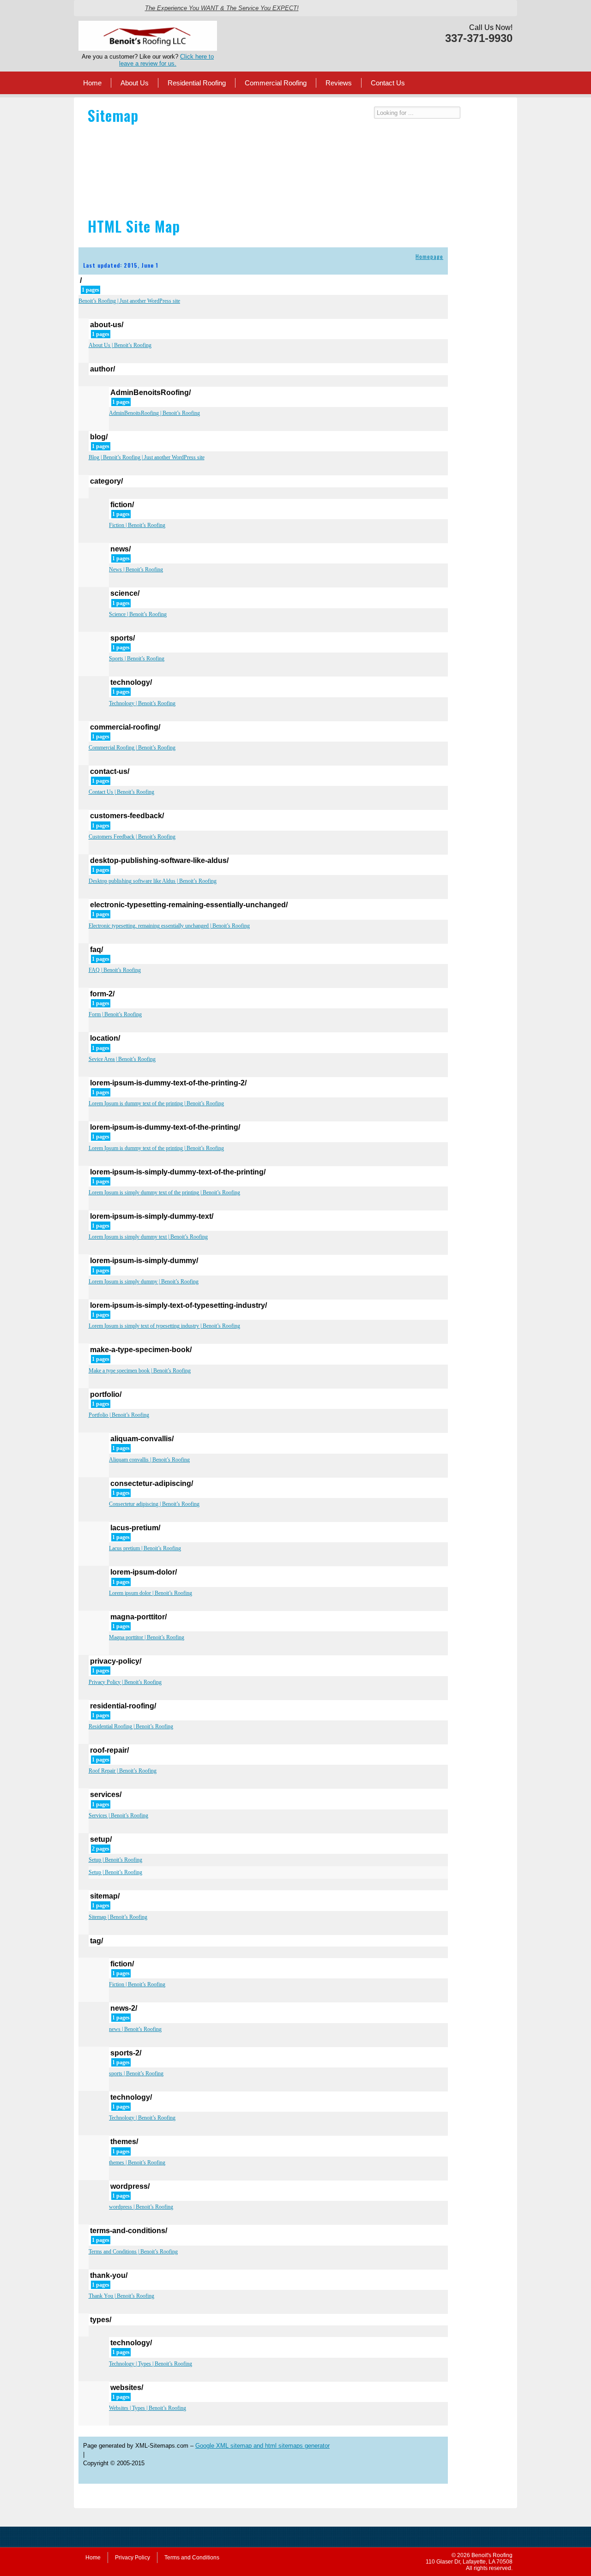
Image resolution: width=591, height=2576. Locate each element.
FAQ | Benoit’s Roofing (115, 970)
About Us (135, 83)
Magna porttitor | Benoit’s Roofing (147, 1637)
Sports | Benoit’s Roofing (137, 659)
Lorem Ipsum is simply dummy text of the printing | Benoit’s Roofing (164, 1192)
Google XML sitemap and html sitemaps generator (262, 2446)
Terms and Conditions (192, 2558)
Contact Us (388, 83)
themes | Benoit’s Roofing (137, 2163)
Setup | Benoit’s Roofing (115, 1860)
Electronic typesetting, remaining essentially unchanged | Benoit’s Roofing (169, 926)
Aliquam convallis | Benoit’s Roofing (149, 1460)
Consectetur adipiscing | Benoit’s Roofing (154, 1504)
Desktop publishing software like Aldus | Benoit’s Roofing (153, 881)
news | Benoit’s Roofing (135, 2029)
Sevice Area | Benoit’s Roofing (122, 1059)
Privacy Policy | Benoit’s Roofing (125, 1682)
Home (92, 83)
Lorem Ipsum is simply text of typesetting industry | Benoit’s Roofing (164, 1326)
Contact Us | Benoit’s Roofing (121, 792)
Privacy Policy (133, 2558)
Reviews (339, 83)
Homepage (429, 256)
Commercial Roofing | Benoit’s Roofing (132, 748)
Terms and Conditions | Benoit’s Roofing (133, 2252)
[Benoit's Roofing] (148, 24)
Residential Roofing (197, 83)
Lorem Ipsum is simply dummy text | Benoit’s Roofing (148, 1237)
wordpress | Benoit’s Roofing (141, 2207)
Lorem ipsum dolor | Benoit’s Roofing (151, 1593)
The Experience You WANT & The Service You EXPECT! (222, 8)
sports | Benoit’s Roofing (136, 2073)
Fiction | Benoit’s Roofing (137, 525)
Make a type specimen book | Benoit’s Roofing (140, 1371)
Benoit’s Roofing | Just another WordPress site (129, 301)
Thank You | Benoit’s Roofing (121, 2296)
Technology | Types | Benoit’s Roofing (151, 2364)
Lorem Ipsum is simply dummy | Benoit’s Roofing (144, 1282)
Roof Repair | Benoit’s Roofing (123, 1771)
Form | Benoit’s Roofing (115, 1014)
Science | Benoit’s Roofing (138, 614)
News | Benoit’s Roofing (136, 569)
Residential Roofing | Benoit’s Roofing (131, 1726)
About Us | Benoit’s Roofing (120, 345)
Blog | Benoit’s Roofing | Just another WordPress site (147, 457)
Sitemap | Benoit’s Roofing (118, 1917)
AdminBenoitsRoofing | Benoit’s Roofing (154, 413)
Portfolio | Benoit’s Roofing (119, 1415)
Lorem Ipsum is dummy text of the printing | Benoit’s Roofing (156, 1103)
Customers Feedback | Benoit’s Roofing (132, 837)
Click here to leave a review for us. (166, 60)
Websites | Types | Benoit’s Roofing (148, 2408)
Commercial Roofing (276, 83)
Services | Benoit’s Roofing (118, 1815)
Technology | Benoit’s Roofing (142, 703)
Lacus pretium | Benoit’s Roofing (145, 1548)
